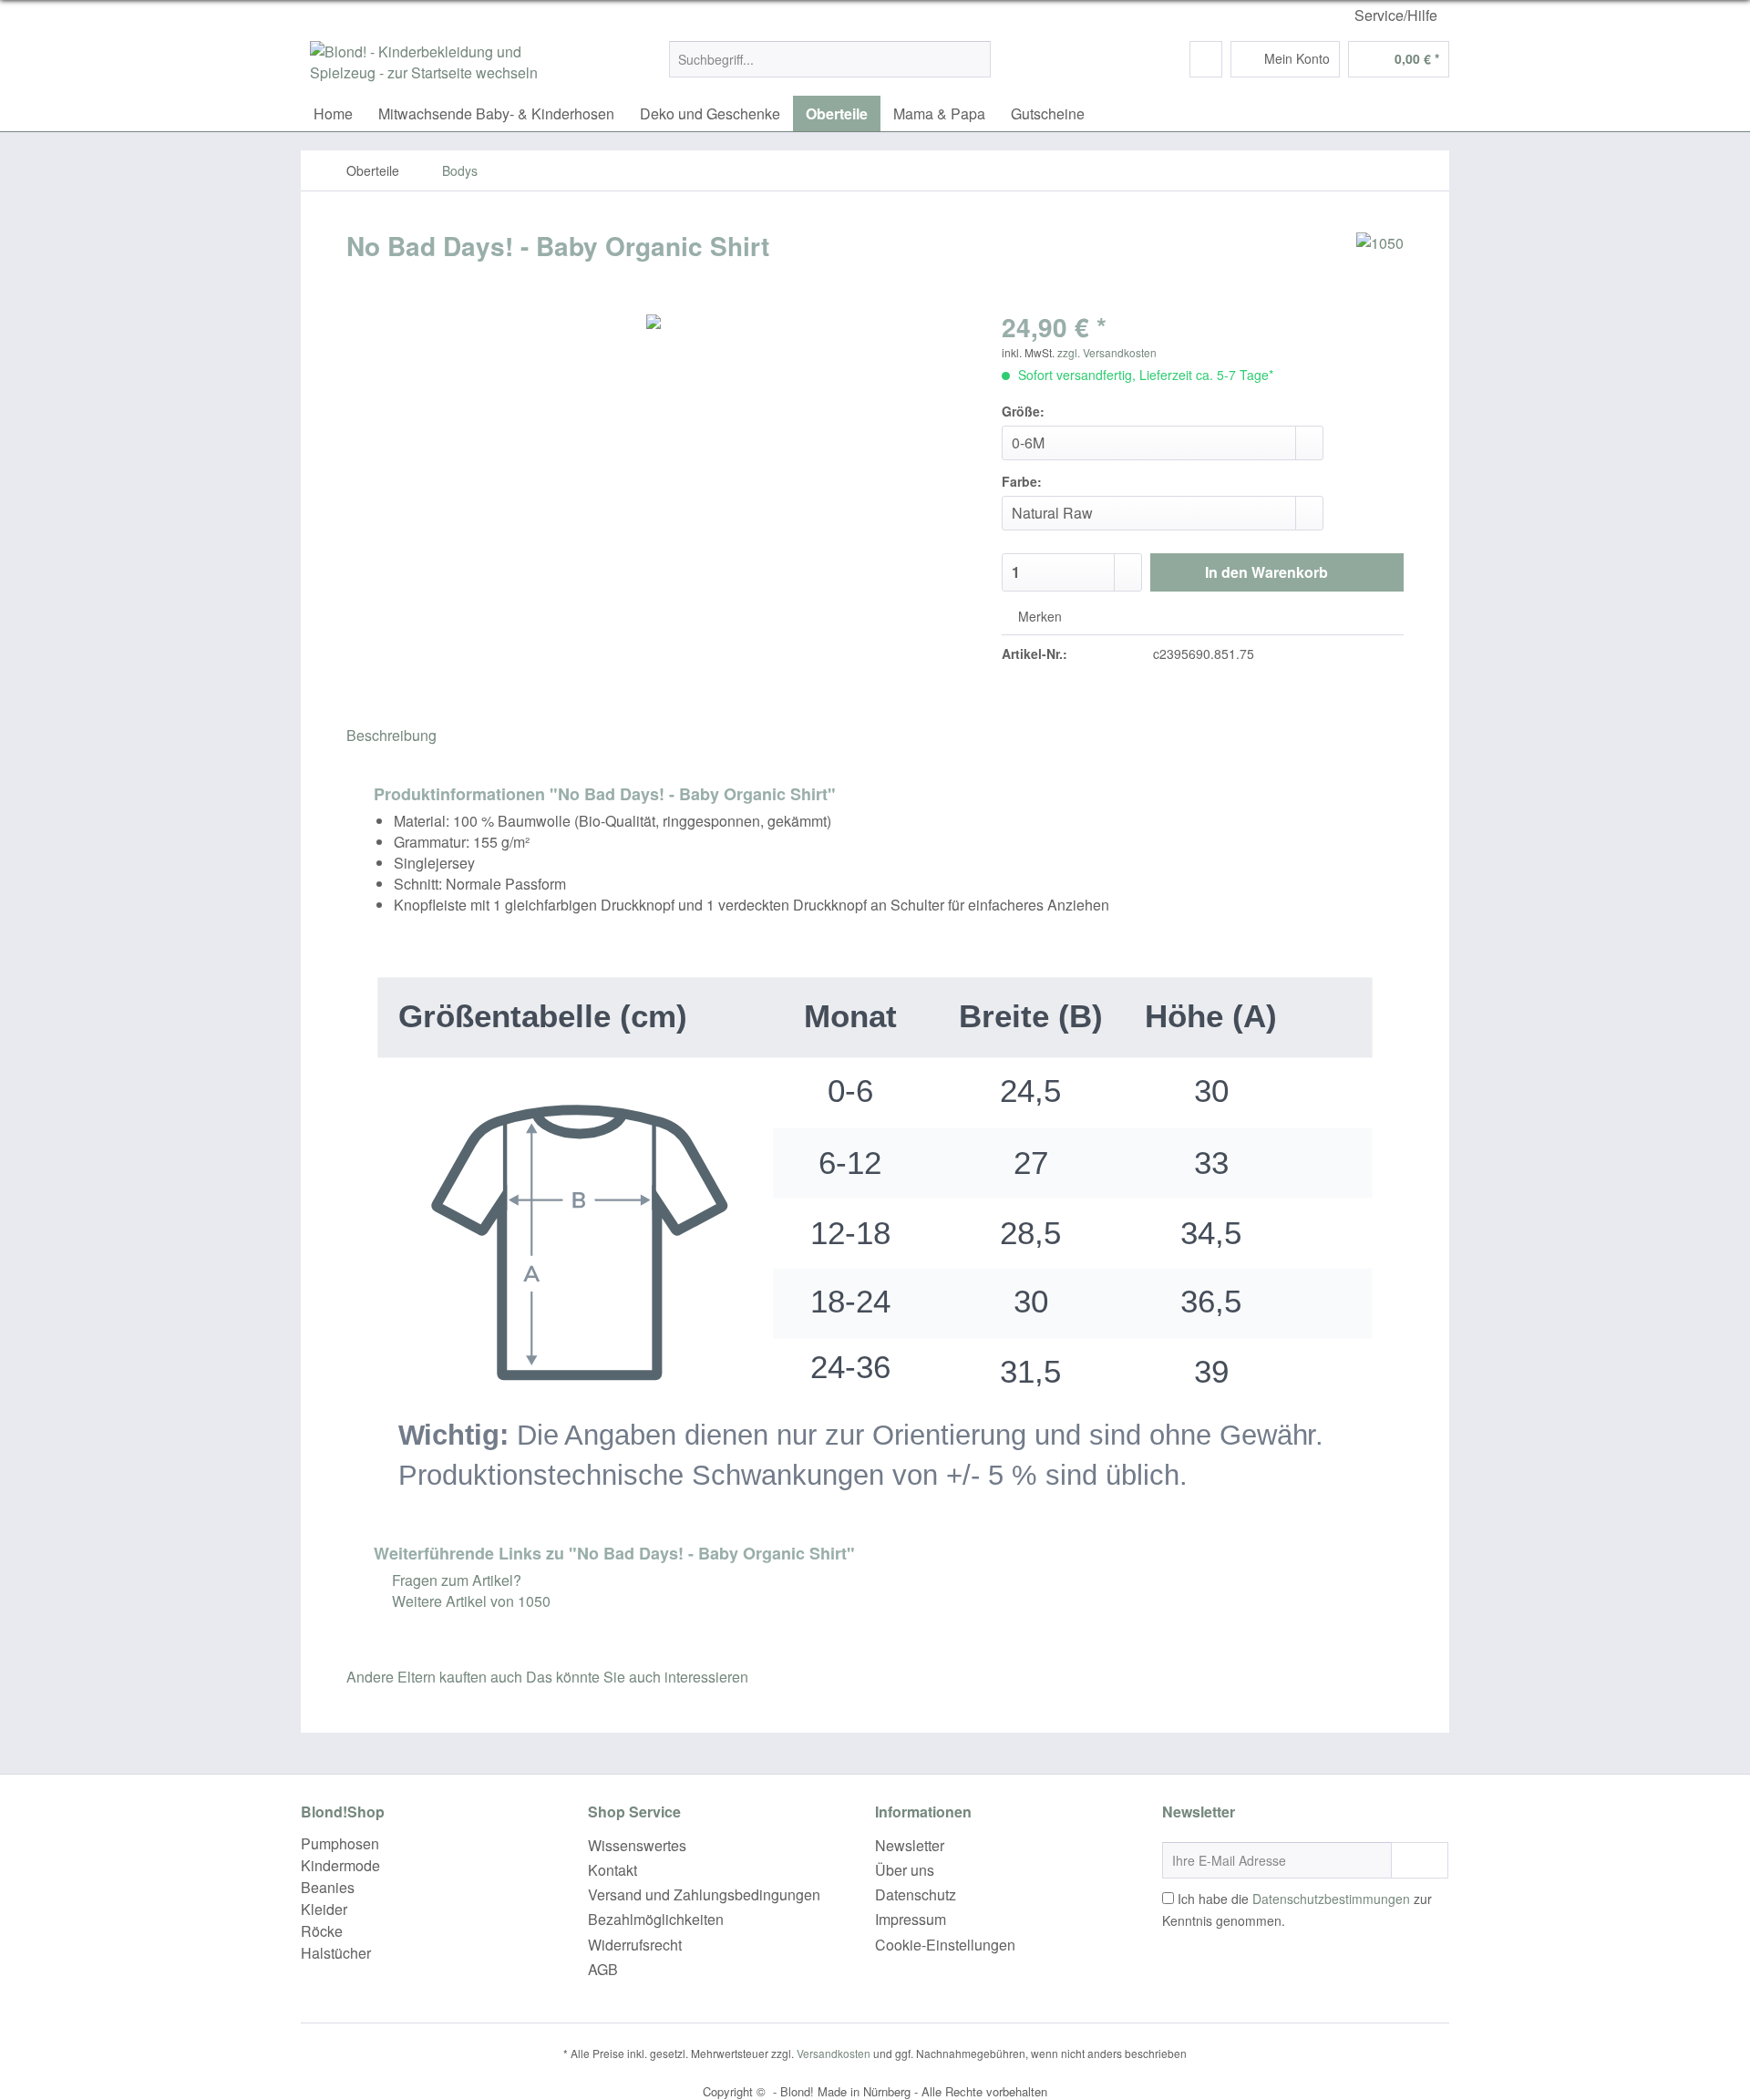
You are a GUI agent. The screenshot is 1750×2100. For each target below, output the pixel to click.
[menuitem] (830, 68)
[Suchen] (974, 59)
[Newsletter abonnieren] (1420, 1860)
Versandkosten (834, 2053)
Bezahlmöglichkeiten (656, 1919)
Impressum (911, 1919)
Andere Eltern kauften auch (434, 1677)
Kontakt (612, 1870)
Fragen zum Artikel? (455, 1580)
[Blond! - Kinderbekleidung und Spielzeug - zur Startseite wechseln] (448, 64)
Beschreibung (391, 735)
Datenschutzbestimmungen (1331, 1899)
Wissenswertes (637, 1845)
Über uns (905, 1870)
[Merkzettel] (1206, 59)
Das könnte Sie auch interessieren (637, 1677)
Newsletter (910, 1845)
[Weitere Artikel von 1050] (1380, 264)
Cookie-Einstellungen (945, 1945)
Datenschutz (916, 1894)
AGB (603, 1969)
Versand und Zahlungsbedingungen (704, 1894)
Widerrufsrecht (635, 1945)
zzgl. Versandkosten (1107, 352)
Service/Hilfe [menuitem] (1396, 15)
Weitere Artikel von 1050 (469, 1601)
